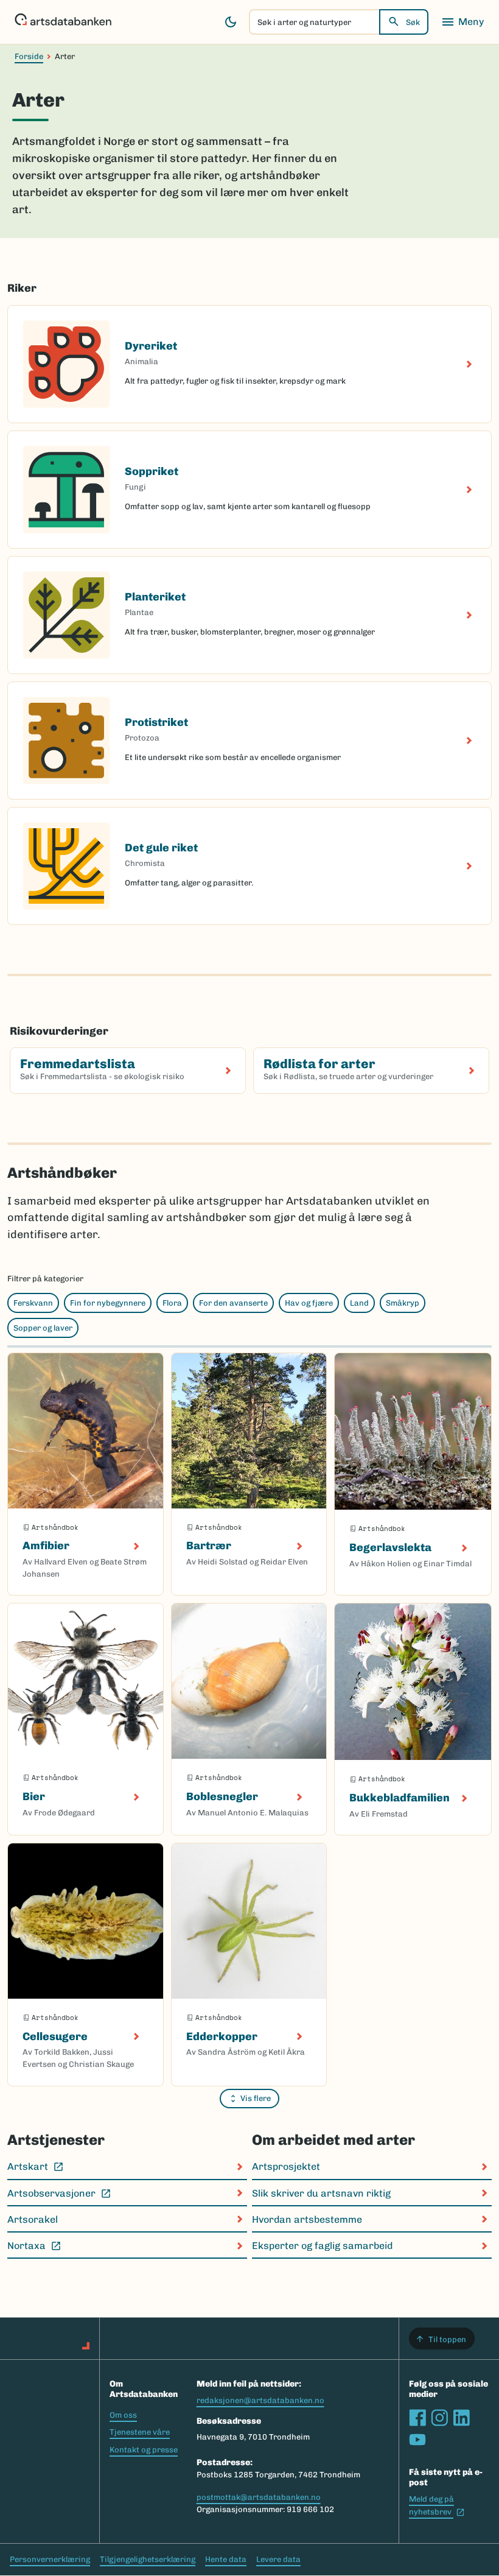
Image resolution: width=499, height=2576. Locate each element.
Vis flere (256, 2098)
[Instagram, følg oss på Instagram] (439, 2418)
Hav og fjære (309, 1303)
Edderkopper (222, 2036)
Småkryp (403, 1303)
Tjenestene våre (140, 2432)
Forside (29, 56)
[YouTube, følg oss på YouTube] (417, 2440)
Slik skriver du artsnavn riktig (321, 2193)
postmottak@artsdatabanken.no (259, 2497)
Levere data (278, 2559)
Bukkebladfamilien (400, 1798)
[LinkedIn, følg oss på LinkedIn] (461, 2418)
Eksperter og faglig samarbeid (322, 2246)
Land (359, 1303)
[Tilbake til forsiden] (63, 22)
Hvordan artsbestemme (307, 2219)
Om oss (123, 2415)
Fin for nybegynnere (108, 1303)
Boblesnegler (222, 1797)
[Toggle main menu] (462, 22)
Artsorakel (33, 2219)
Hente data (226, 2559)
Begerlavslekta (390, 1547)
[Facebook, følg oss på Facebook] (417, 2418)
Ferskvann (33, 1303)
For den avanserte (233, 1303)
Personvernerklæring (50, 2559)
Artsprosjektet (286, 2166)
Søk (413, 22)
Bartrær (209, 1546)
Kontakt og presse (144, 2450)
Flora (172, 1303)
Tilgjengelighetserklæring (148, 2559)
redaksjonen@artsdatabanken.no (260, 2400)
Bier (34, 1797)
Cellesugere (55, 2036)
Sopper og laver (43, 1328)
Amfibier (46, 1546)
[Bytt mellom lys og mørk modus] (231, 22)
